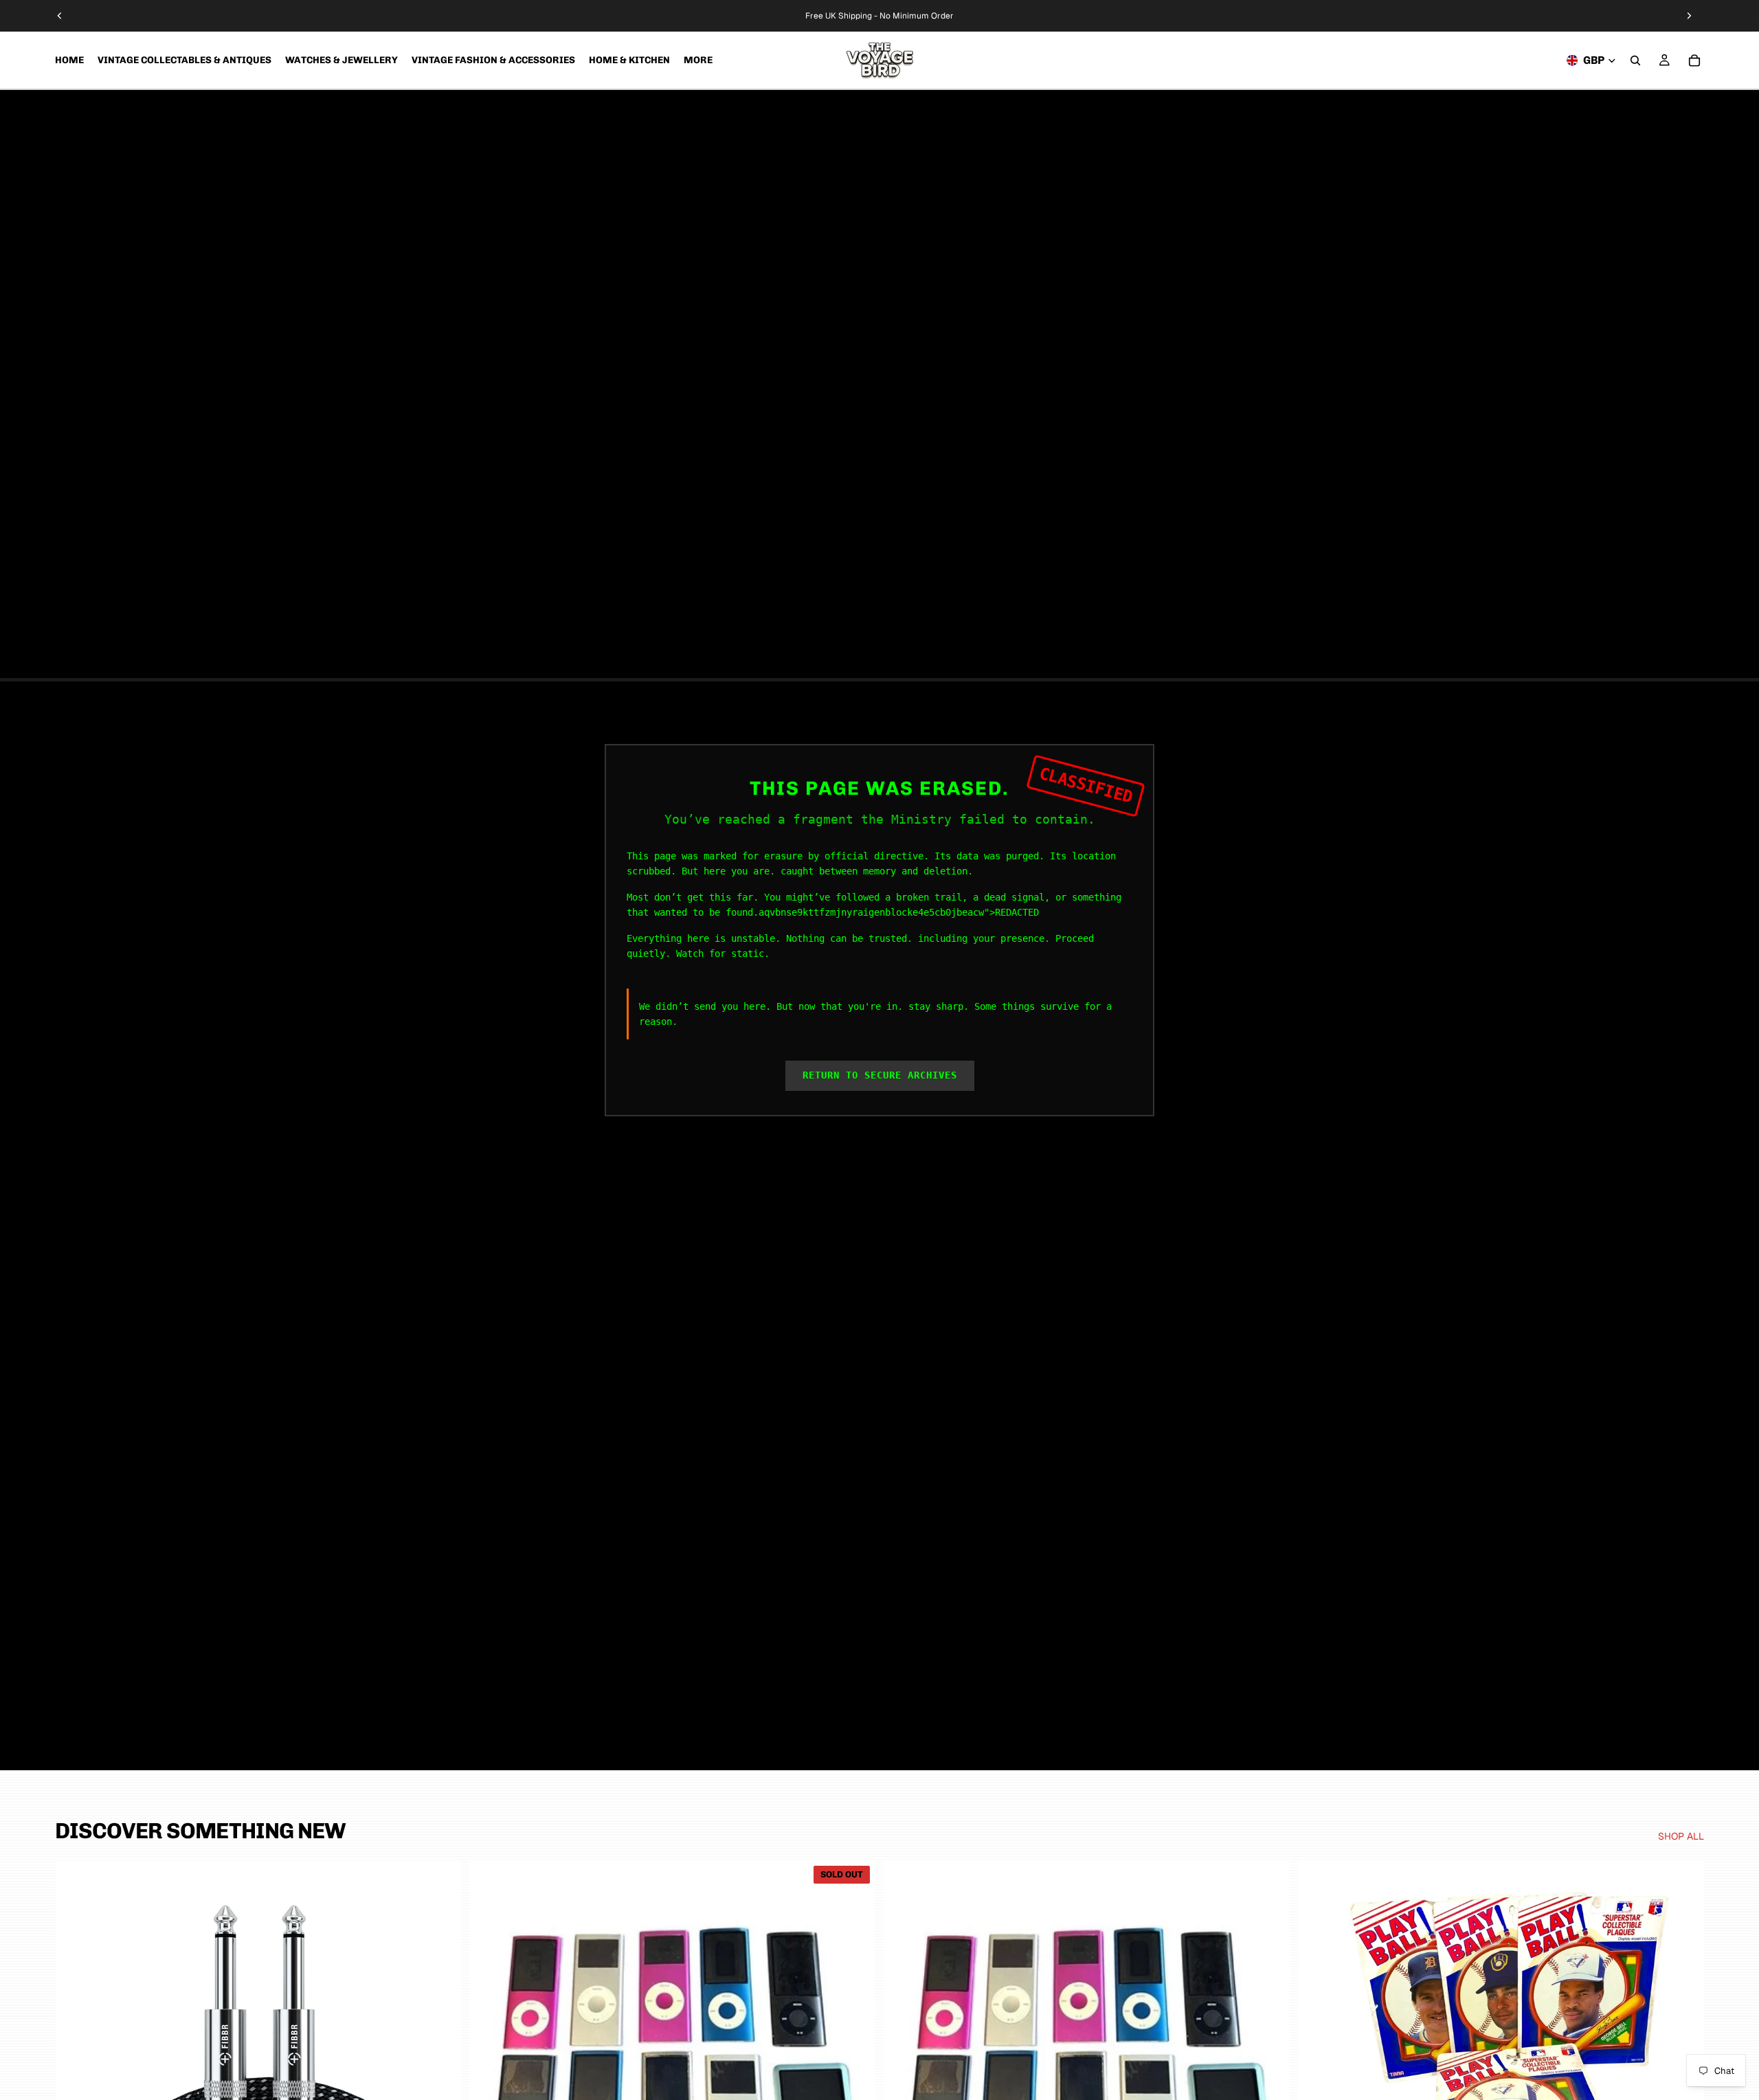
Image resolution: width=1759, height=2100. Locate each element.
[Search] (1635, 60)
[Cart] (1694, 60)
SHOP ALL (1681, 1836)
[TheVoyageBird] (880, 60)
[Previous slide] (60, 16)
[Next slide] (1689, 16)
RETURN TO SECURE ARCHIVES (880, 1075)
